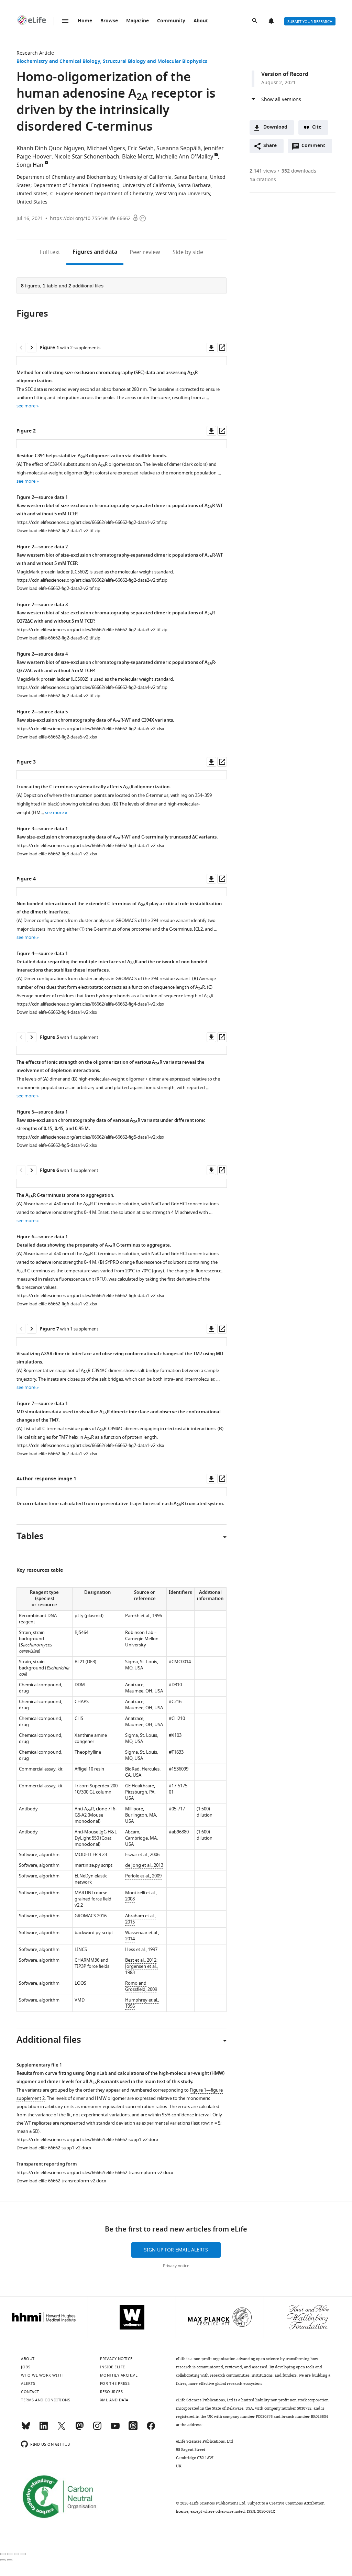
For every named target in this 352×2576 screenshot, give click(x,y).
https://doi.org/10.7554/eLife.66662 (90, 218)
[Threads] (133, 2429)
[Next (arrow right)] (10, 2560)
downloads (299, 171)
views (263, 171)
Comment (316, 147)
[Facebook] (151, 2429)
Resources (112, 2392)
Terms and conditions (46, 2400)
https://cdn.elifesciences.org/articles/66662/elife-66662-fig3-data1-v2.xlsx (90, 846)
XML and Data (114, 2400)
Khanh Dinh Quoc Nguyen (50, 149)
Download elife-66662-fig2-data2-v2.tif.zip (58, 588)
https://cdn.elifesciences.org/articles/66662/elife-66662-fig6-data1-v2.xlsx (90, 1296)
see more (26, 406)
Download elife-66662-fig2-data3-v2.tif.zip (58, 638)
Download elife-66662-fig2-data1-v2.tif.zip (58, 531)
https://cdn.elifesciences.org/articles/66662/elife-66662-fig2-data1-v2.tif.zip (92, 522)
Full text (50, 252)
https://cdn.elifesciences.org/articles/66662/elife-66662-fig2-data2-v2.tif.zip (92, 580)
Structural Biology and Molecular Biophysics (155, 62)
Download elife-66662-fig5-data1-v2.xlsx (57, 1145)
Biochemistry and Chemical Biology (58, 62)
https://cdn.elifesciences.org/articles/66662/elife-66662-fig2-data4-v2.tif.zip (92, 687)
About (201, 21)
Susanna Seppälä (179, 149)
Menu (65, 21)
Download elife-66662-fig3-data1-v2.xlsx (57, 854)
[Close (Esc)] (3, 2554)
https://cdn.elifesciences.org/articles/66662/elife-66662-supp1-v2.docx (87, 2140)
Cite (317, 127)
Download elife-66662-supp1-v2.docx (54, 2148)
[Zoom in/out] (23, 2554)
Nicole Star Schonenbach (87, 157)
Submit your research (310, 22)
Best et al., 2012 (141, 1960)
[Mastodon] (79, 2429)
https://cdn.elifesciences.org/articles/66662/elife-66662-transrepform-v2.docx (95, 2173)
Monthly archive (119, 2375)
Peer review (145, 252)
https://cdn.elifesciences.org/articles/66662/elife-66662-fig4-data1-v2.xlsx (90, 1004)
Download (275, 127)
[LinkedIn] (44, 2429)
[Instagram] (97, 2429)
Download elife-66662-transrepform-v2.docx (61, 2181)
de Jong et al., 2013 (144, 1865)
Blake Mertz (137, 157)
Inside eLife (113, 2367)
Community (171, 21)
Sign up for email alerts (176, 2250)
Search (255, 21)
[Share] (10, 2554)
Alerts (272, 21)
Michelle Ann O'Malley (184, 157)
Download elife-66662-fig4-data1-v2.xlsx (57, 1012)
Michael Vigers (106, 149)
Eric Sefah (141, 149)
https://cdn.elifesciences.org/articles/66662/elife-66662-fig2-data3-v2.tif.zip (92, 630)
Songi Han (30, 165)
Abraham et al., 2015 (140, 1919)
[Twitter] (62, 2429)
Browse (109, 21)
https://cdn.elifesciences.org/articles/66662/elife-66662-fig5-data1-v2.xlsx (90, 1137)
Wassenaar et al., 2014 (142, 1936)
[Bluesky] (26, 2429)
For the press (115, 2383)
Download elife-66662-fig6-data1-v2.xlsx (57, 1304)
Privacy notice (176, 2266)
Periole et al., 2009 (143, 1876)
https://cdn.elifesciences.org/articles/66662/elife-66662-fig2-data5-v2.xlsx (90, 729)
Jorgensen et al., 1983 (141, 1969)
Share (270, 146)
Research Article (35, 53)
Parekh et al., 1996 (144, 1616)
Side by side (188, 252)
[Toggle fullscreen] (16, 2554)
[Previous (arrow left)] (3, 2560)
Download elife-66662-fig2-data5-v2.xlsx (57, 737)
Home (85, 21)
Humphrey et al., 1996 (142, 2003)
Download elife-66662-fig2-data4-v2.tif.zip (58, 696)
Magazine (137, 21)
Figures (95, 252)
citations (263, 180)
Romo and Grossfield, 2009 (141, 1986)
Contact (30, 2392)
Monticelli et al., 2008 (141, 1896)
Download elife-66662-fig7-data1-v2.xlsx (57, 1454)
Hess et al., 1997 (141, 1949)
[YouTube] (115, 2429)
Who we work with (42, 2375)
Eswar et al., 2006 (142, 1855)
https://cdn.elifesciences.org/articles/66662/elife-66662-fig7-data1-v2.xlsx (90, 1445)
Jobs (26, 2367)
